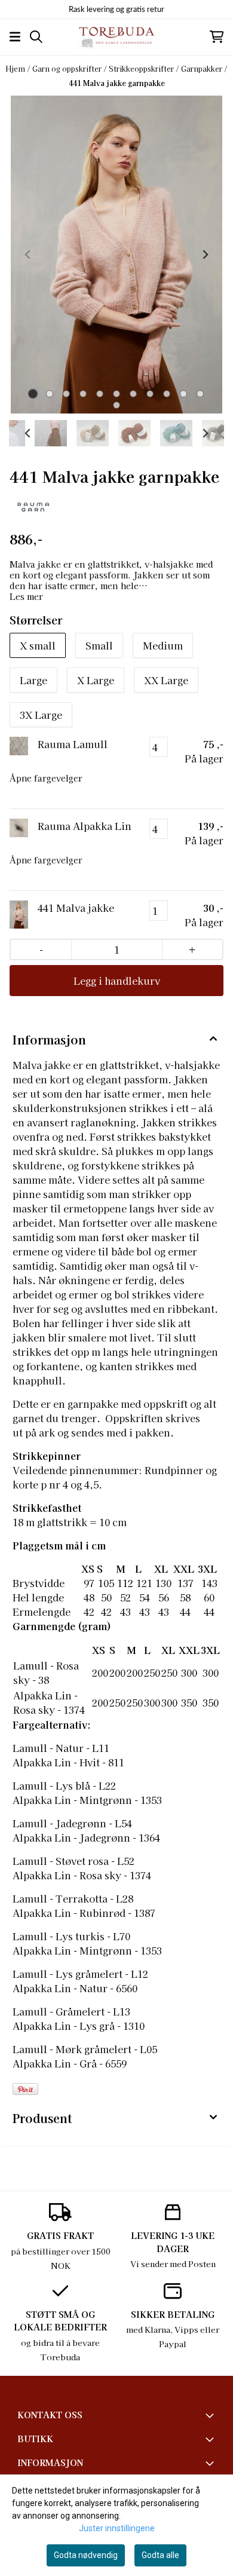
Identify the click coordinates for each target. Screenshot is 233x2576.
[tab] (33, 393)
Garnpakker (203, 68)
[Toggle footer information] (211, 2415)
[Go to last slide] (28, 433)
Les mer (26, 596)
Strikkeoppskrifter (142, 68)
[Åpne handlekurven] (217, 37)
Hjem (16, 68)
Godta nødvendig (86, 2555)
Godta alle (160, 2555)
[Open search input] (36, 37)
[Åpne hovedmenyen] (15, 37)
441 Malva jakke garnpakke (117, 83)
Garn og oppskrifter (68, 68)
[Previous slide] (28, 255)
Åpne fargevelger (46, 778)
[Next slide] (205, 255)
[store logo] (116, 37)
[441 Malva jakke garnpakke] (116, 254)
